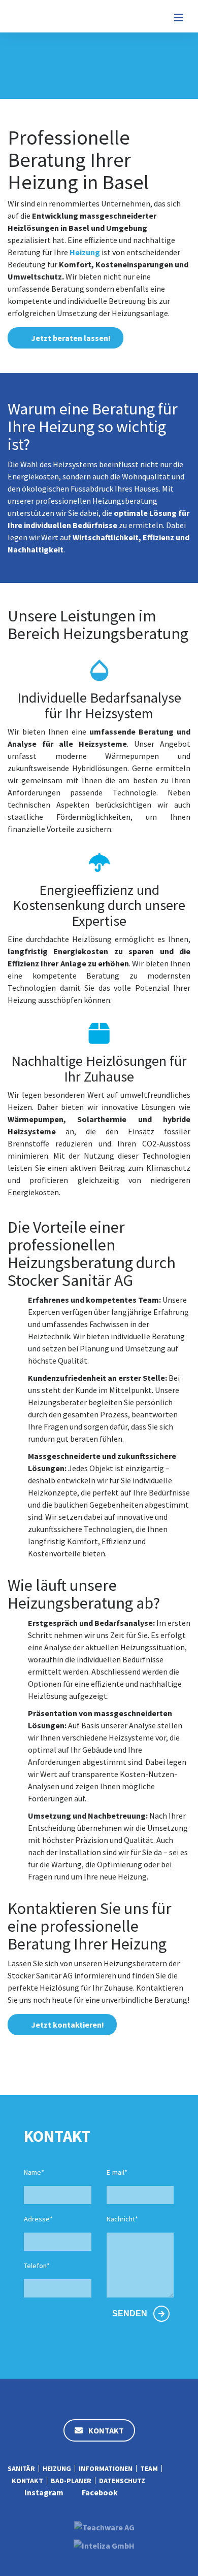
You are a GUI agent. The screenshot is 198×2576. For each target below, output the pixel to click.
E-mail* (117, 2172)
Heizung (85, 252)
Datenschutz (122, 2481)
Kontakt (105, 2430)
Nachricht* (122, 2219)
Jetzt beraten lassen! (71, 338)
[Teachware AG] (104, 2524)
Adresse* (38, 2219)
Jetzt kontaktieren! (68, 2025)
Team (149, 2468)
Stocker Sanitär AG (45, 16)
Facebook (100, 2492)
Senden (131, 2313)
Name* (34, 2172)
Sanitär (21, 2468)
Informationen (106, 2468)
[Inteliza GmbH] (104, 2543)
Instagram (44, 2492)
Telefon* (37, 2266)
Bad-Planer (71, 2481)
